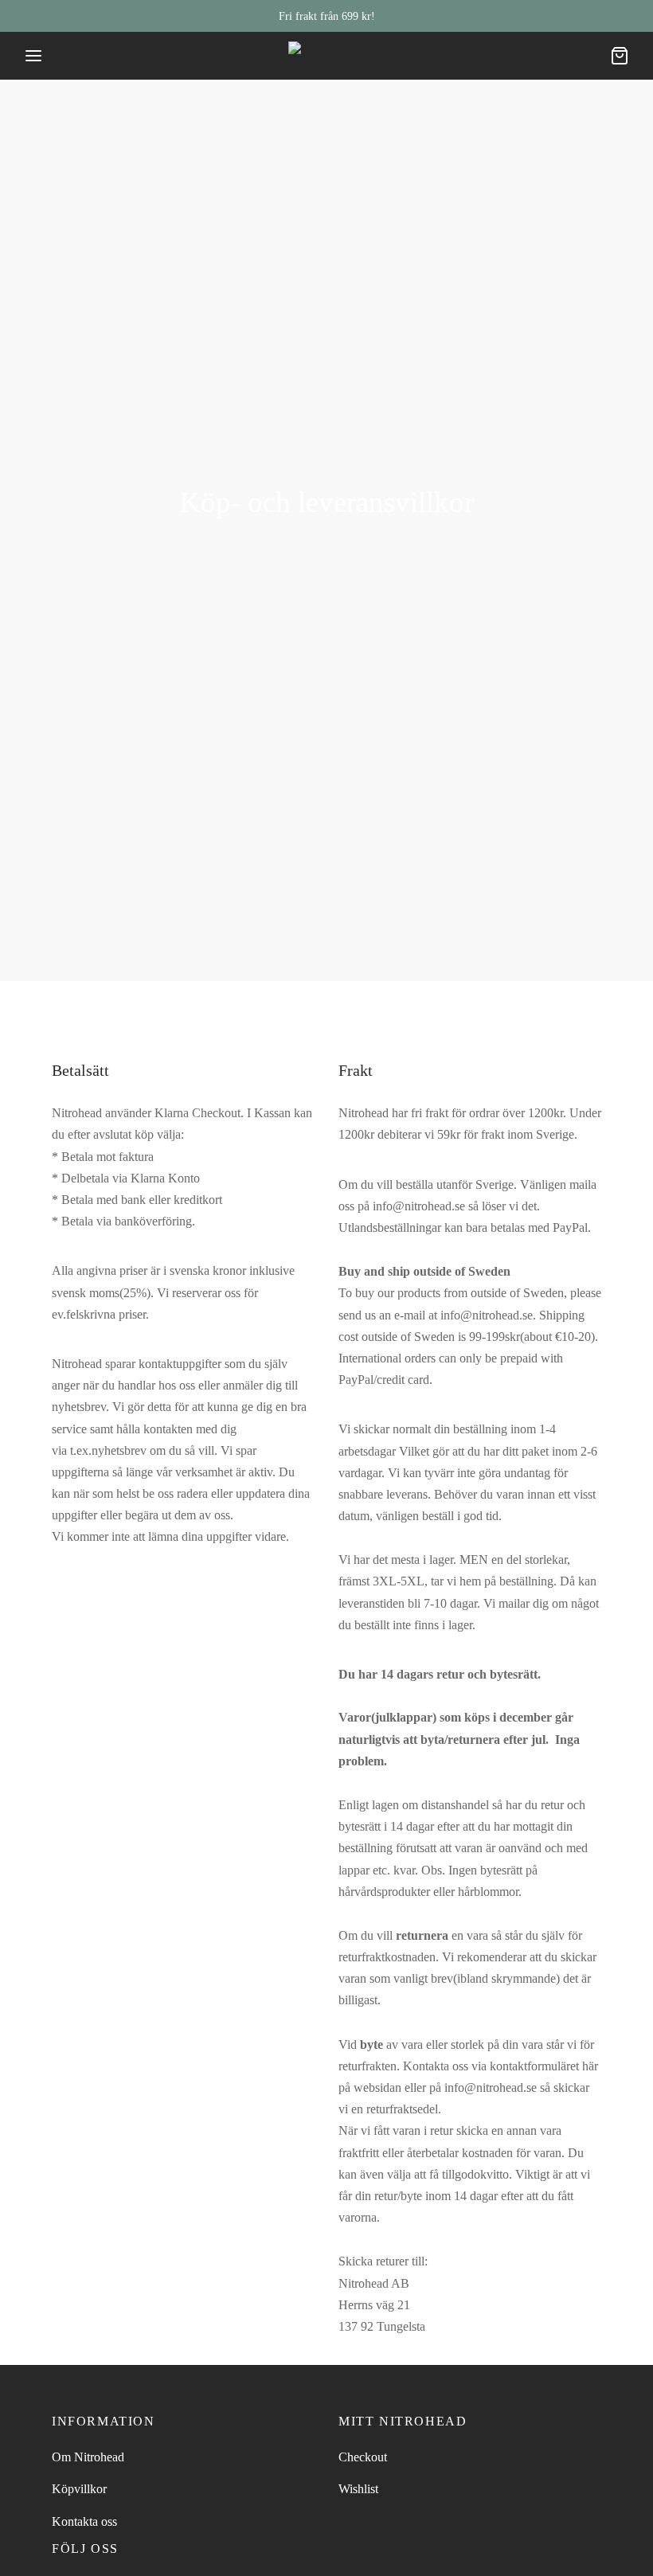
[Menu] (33, 56)
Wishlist (358, 2489)
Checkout (363, 2457)
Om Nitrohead (88, 2457)
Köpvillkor (79, 2489)
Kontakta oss (84, 2521)
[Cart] (620, 56)
